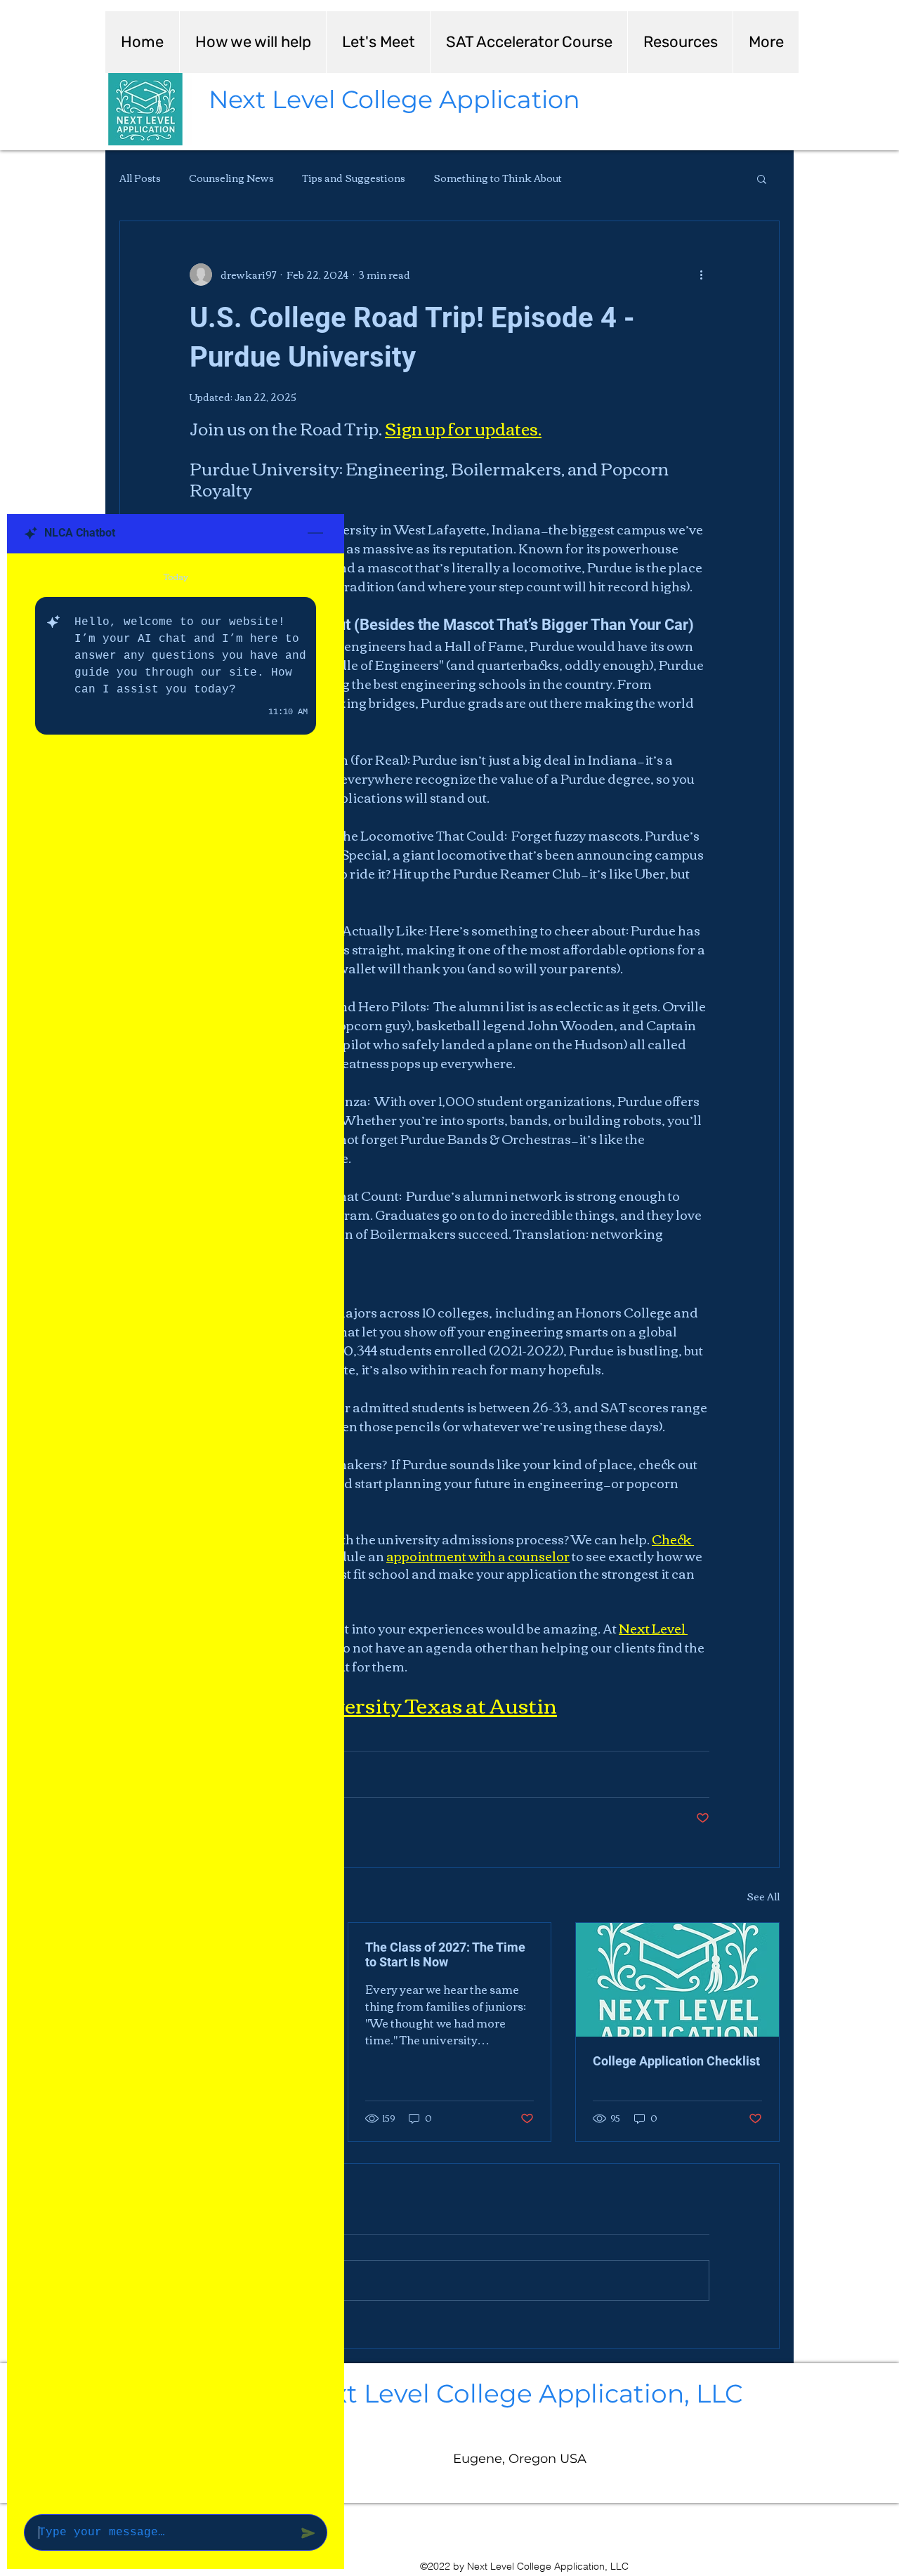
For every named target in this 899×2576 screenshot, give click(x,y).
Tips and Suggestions (354, 178)
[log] (176, 1530)
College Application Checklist (676, 2061)
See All (763, 1897)
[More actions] (701, 275)
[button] (762, 178)
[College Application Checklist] (677, 1980)
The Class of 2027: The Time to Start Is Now (445, 1954)
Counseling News (231, 178)
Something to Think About (498, 178)
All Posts (140, 178)
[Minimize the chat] (315, 534)
